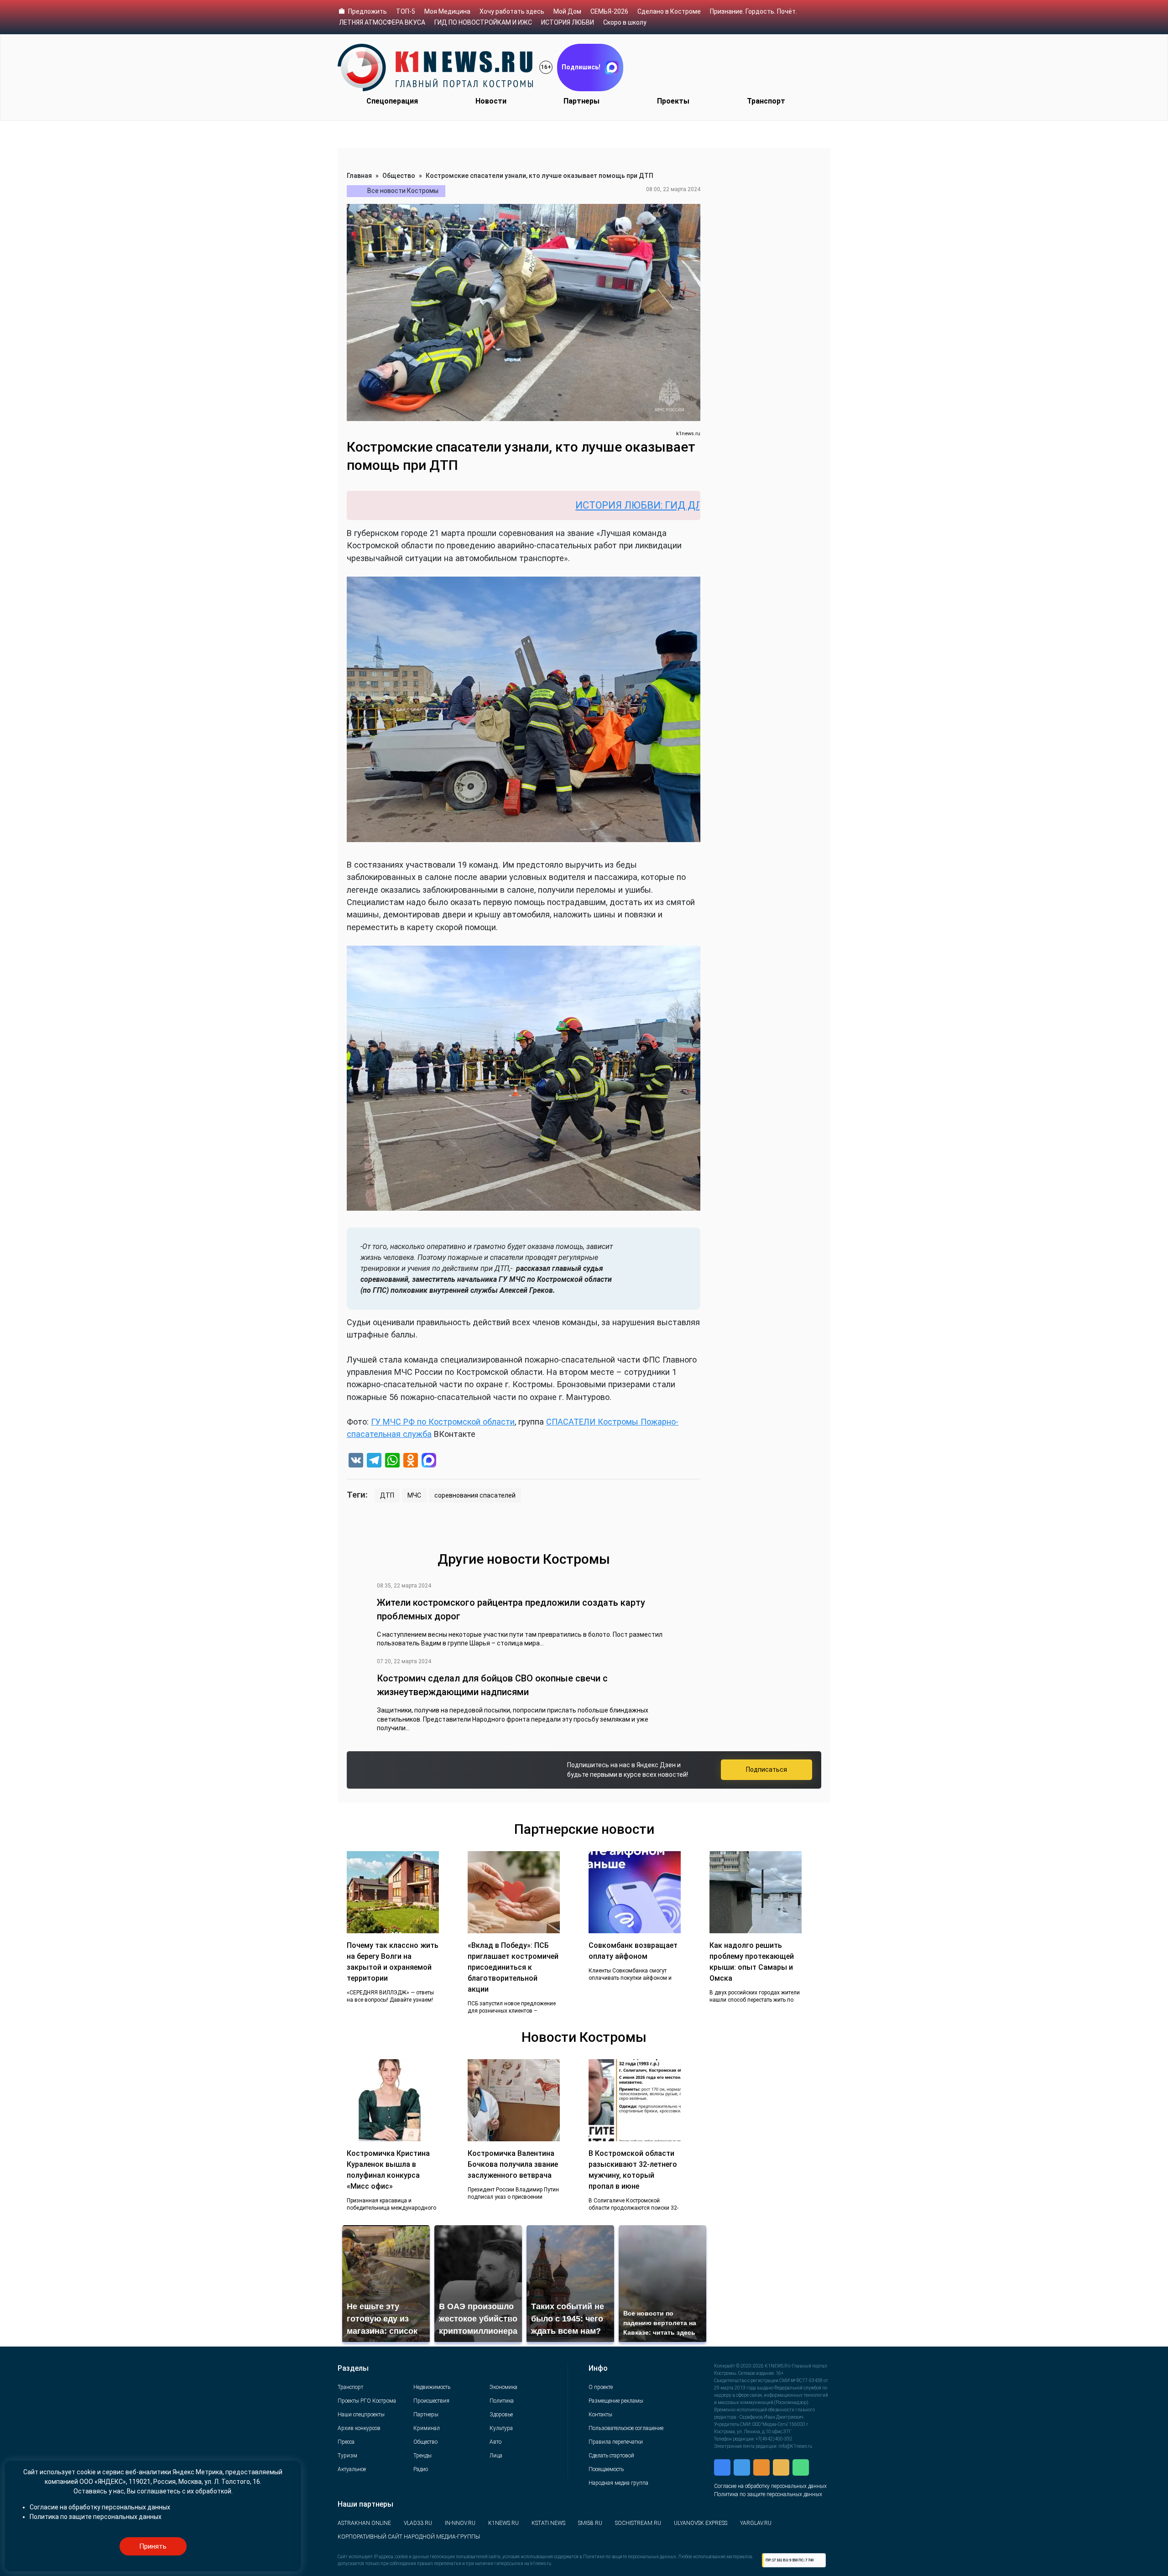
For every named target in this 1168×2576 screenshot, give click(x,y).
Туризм (347, 2456)
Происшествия (431, 2401)
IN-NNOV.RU (460, 2523)
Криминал (427, 2428)
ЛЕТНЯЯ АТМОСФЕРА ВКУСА (382, 22)
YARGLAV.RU (756, 2523)
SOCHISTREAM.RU (638, 2523)
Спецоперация (392, 101)
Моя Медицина (447, 11)
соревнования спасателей (475, 1495)
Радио (421, 2469)
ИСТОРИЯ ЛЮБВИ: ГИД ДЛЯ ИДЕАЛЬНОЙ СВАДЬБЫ (575, 505)
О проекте (601, 2387)
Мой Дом (567, 11)
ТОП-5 (406, 11)
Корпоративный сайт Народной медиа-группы (409, 2537)
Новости (491, 101)
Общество (399, 176)
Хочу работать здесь (512, 11)
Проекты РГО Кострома (367, 2401)
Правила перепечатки (616, 2442)
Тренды (422, 2456)
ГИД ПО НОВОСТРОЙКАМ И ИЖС (483, 22)
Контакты (600, 2415)
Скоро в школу (625, 22)
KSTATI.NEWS (548, 2523)
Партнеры (581, 101)
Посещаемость (606, 2469)
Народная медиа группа (618, 2483)
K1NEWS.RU (503, 2523)
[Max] (429, 1461)
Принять (153, 2546)
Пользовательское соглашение (626, 2428)
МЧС (414, 1495)
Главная (359, 176)
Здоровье (501, 2415)
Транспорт (766, 101)
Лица (496, 2456)
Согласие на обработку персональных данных (770, 2486)
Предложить (368, 11)
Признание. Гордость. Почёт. (753, 11)
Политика (502, 2401)
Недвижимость (432, 2387)
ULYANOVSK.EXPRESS (701, 2523)
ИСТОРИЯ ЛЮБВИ (568, 22)
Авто (495, 2442)
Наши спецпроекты (361, 2415)
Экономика (503, 2387)
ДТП (387, 1495)
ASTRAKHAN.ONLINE (364, 2523)
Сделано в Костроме (669, 11)
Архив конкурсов (359, 2428)
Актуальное (352, 2469)
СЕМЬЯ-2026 (609, 11)
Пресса (346, 2442)
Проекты (673, 101)
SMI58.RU (590, 2523)
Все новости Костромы (403, 191)
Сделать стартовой (611, 2456)
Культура (501, 2428)
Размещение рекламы (616, 2401)
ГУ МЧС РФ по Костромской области (443, 1422)
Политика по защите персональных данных (768, 2494)
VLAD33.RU (418, 2523)
